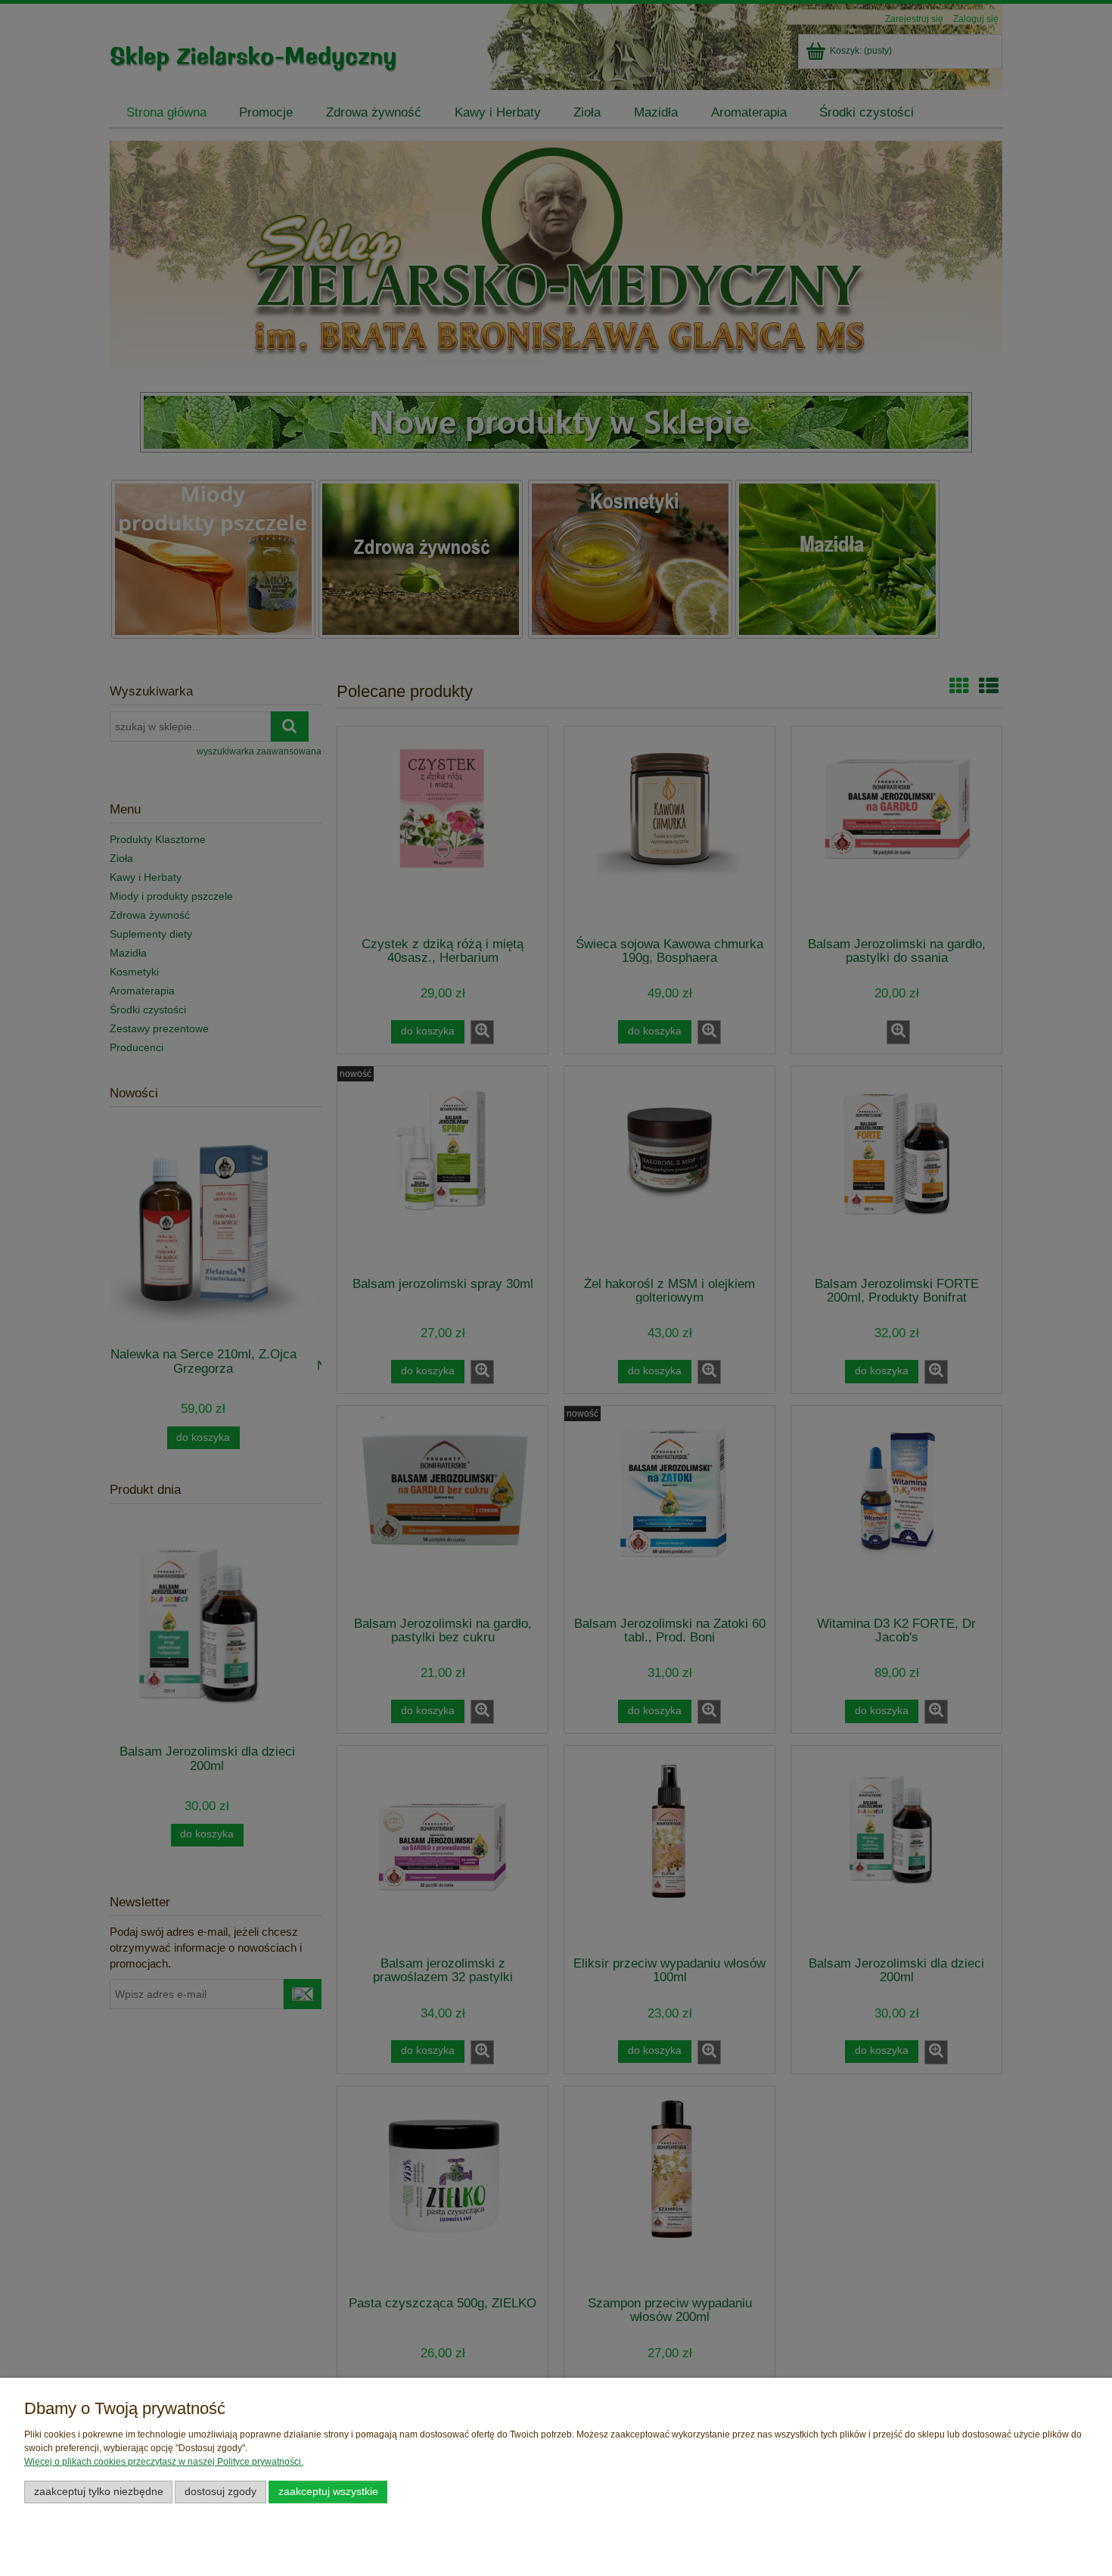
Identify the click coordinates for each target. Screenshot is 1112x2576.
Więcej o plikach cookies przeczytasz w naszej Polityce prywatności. (164, 2462)
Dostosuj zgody (221, 2492)
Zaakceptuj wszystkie (328, 2492)
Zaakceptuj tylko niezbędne (99, 2492)
